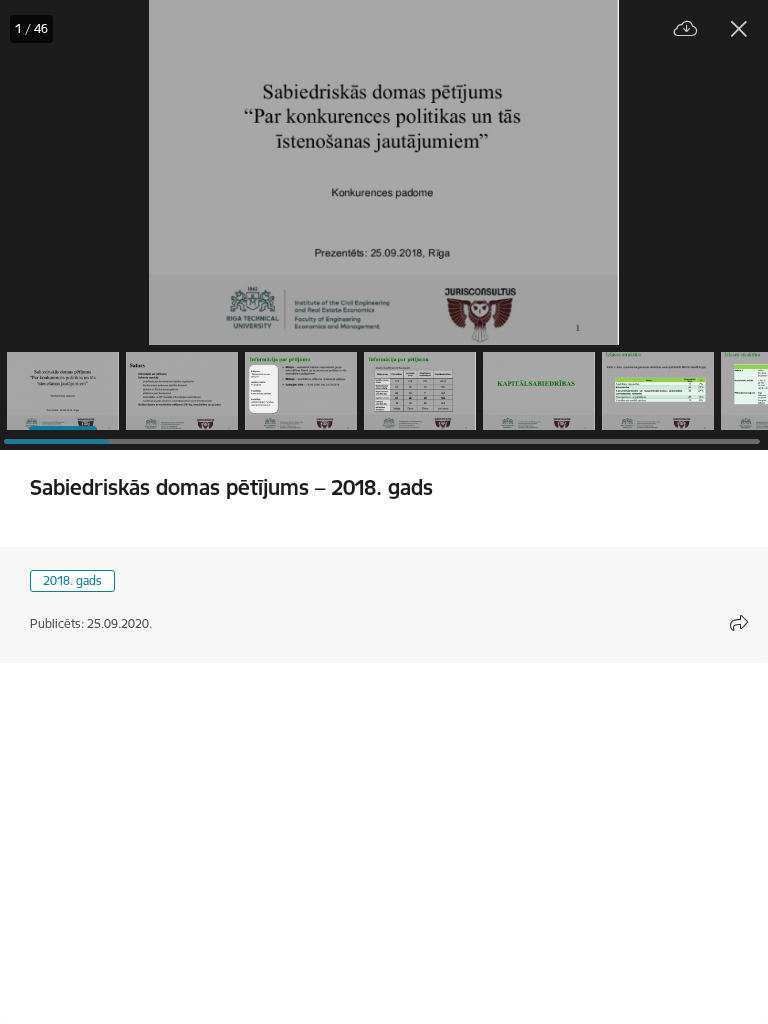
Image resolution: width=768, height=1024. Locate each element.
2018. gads (72, 580)
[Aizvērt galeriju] (739, 29)
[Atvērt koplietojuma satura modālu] (739, 623)
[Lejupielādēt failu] (686, 29)
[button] (63, 391)
